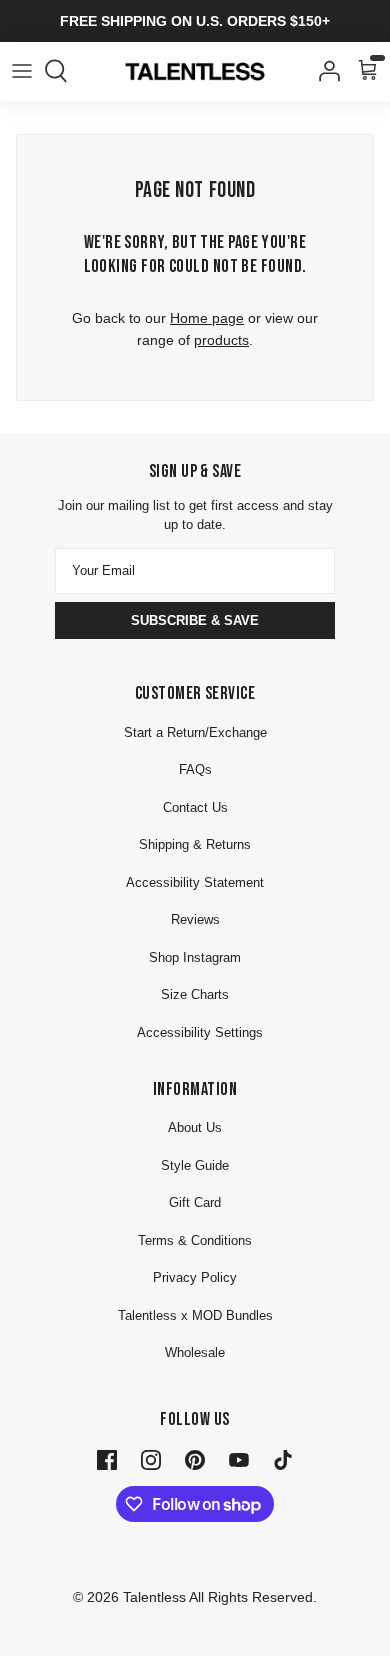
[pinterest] (195, 1459)
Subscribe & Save (195, 620)
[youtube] (239, 1459)
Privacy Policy (195, 1277)
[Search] (66, 71)
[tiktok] (283, 1459)
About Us (195, 1127)
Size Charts (195, 994)
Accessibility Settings (200, 1032)
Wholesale (195, 1352)
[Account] (324, 71)
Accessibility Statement (195, 882)
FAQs (195, 769)
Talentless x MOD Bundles (195, 1315)
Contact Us (195, 807)
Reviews (195, 919)
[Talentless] (195, 71)
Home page (207, 318)
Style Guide (195, 1165)
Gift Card (195, 1202)
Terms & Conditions (195, 1240)
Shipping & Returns (195, 844)
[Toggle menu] (22, 71)
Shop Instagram (195, 957)
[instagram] (151, 1459)
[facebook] (107, 1459)
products (221, 340)
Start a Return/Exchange (195, 732)
